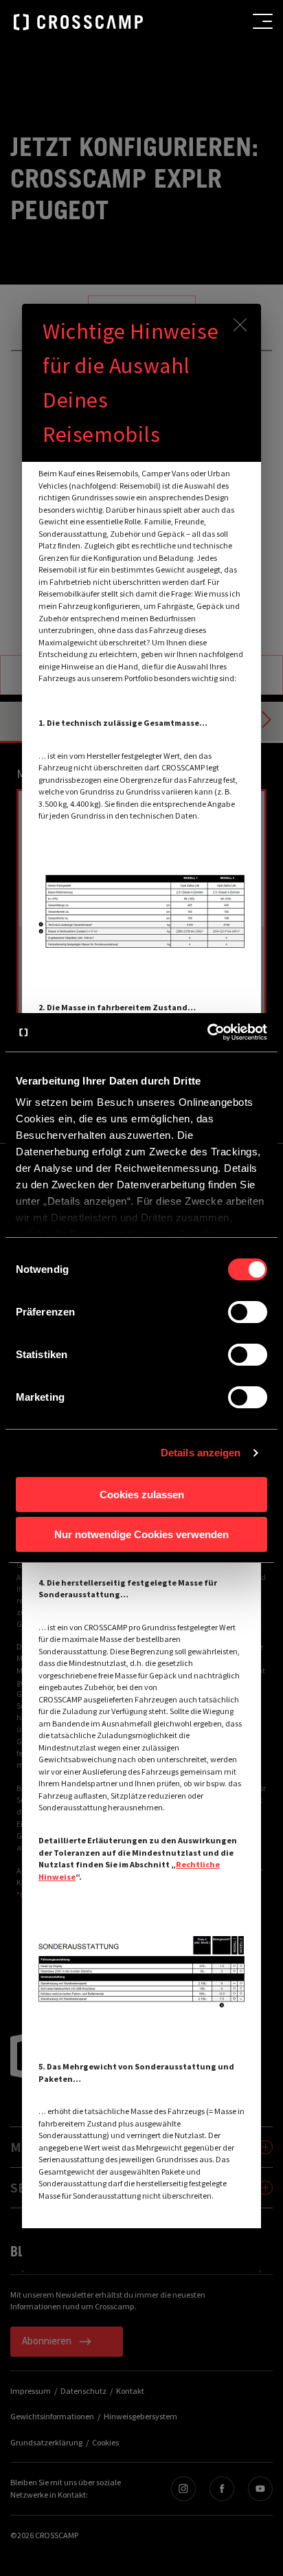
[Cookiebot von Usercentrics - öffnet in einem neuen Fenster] (207, 1032)
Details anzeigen (201, 1453)
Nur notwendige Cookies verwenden (141, 1534)
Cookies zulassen (142, 1495)
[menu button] (263, 21)
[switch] (248, 1312)
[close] (240, 325)
